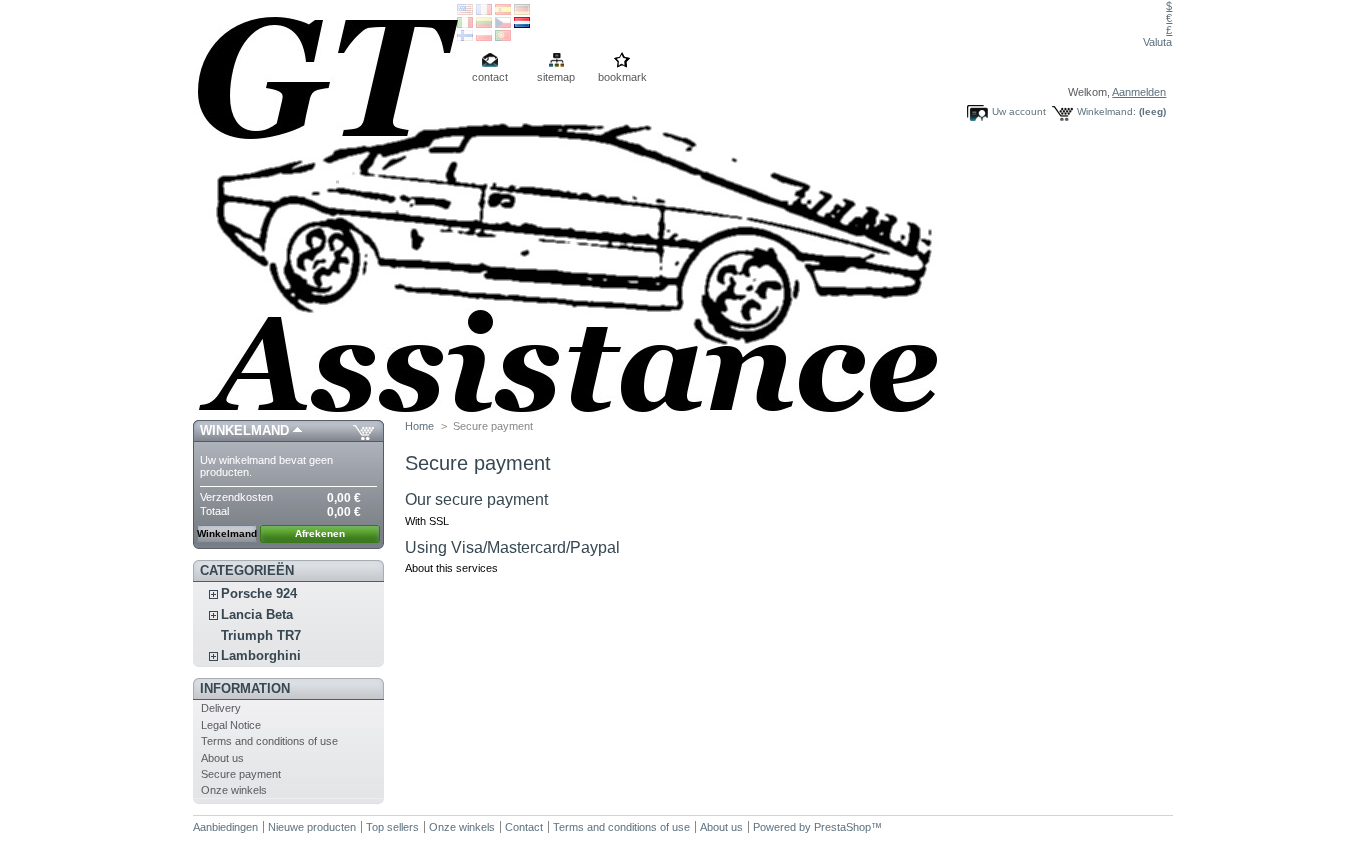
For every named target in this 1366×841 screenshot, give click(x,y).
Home (419, 426)
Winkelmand (244, 430)
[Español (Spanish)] (503, 11)
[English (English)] (465, 11)
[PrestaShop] (325, 210)
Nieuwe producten (312, 827)
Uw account (1019, 111)
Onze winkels (234, 790)
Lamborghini (261, 655)
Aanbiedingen (225, 827)
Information (245, 688)
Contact (524, 827)
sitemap (556, 77)
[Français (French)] (484, 11)
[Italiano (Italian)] (465, 24)
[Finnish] (465, 37)
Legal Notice (231, 725)
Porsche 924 (259, 593)
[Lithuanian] (484, 24)
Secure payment (241, 774)
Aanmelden (1139, 92)
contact (490, 77)
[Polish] (484, 37)
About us (222, 758)
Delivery (221, 708)
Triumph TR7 (261, 635)
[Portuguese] (503, 37)
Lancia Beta (257, 614)
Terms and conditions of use (269, 741)
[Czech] (503, 24)
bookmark (622, 77)
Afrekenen (320, 533)
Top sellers (392, 827)
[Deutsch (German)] (522, 11)
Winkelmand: (1106, 111)
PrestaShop (842, 827)
